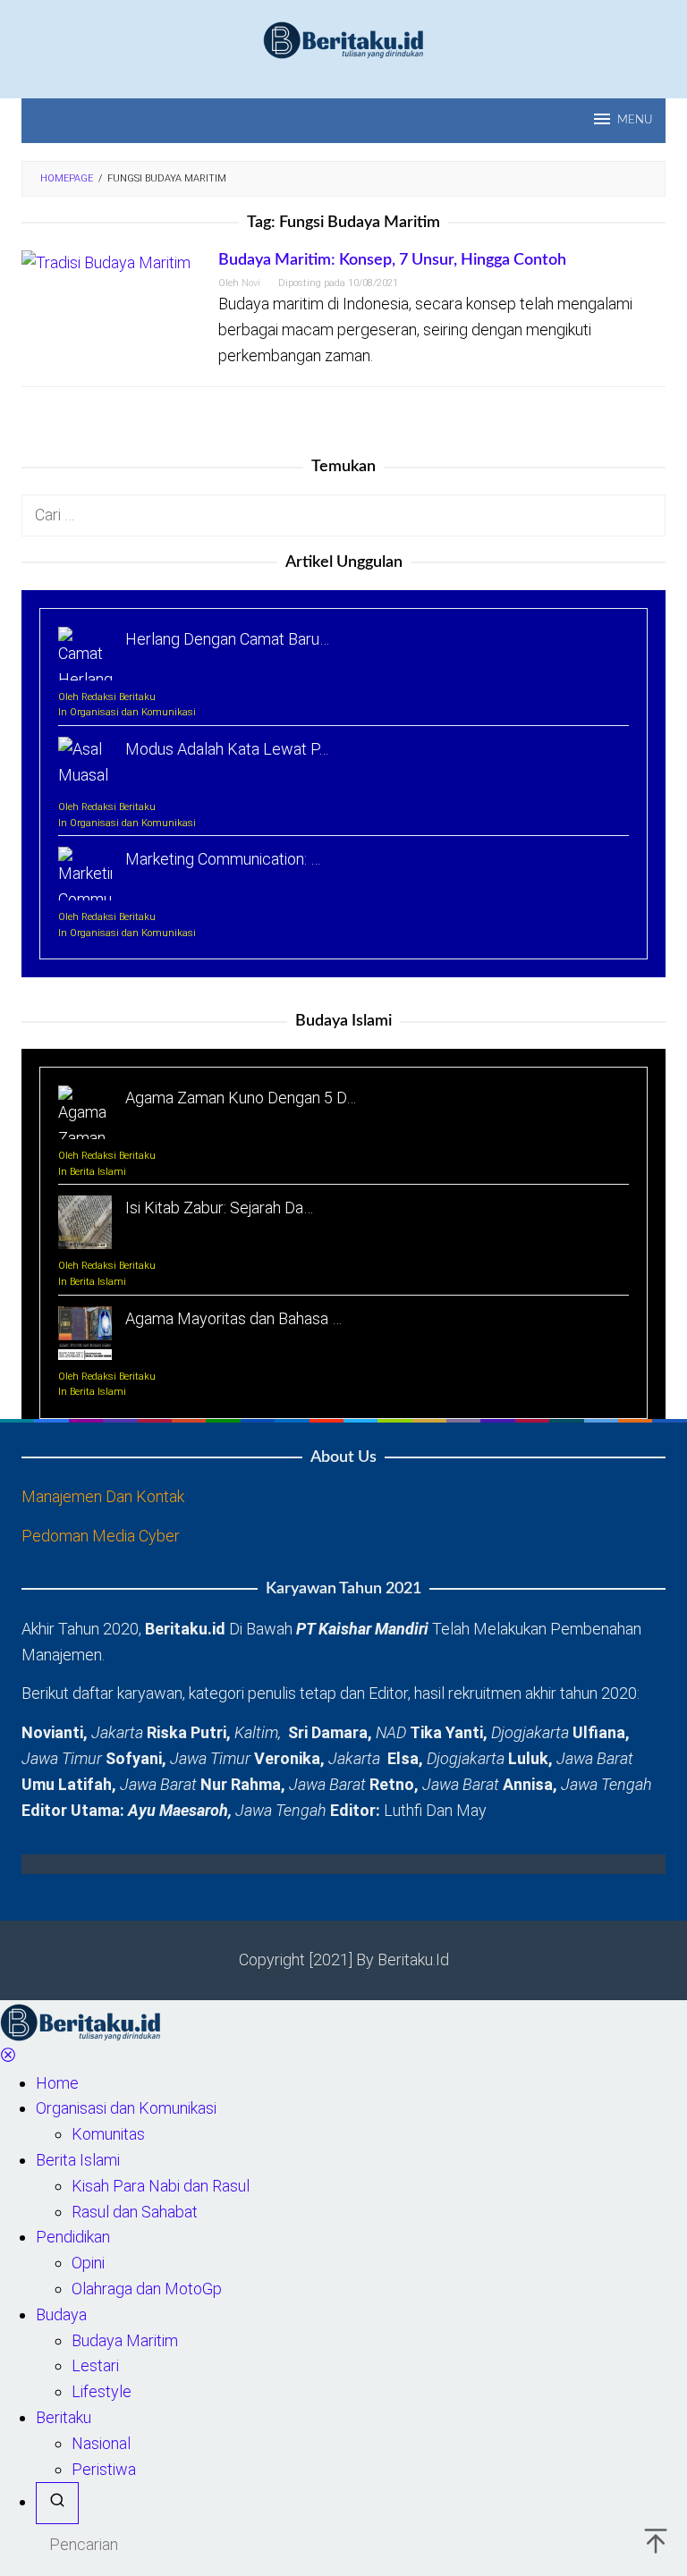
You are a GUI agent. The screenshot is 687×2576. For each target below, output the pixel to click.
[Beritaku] (343, 39)
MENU (635, 120)
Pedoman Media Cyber (101, 1536)
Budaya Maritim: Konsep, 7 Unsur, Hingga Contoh (392, 260)
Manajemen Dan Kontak (103, 1496)
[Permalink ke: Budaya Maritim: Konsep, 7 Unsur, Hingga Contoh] (106, 262)
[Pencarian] (57, 2503)
